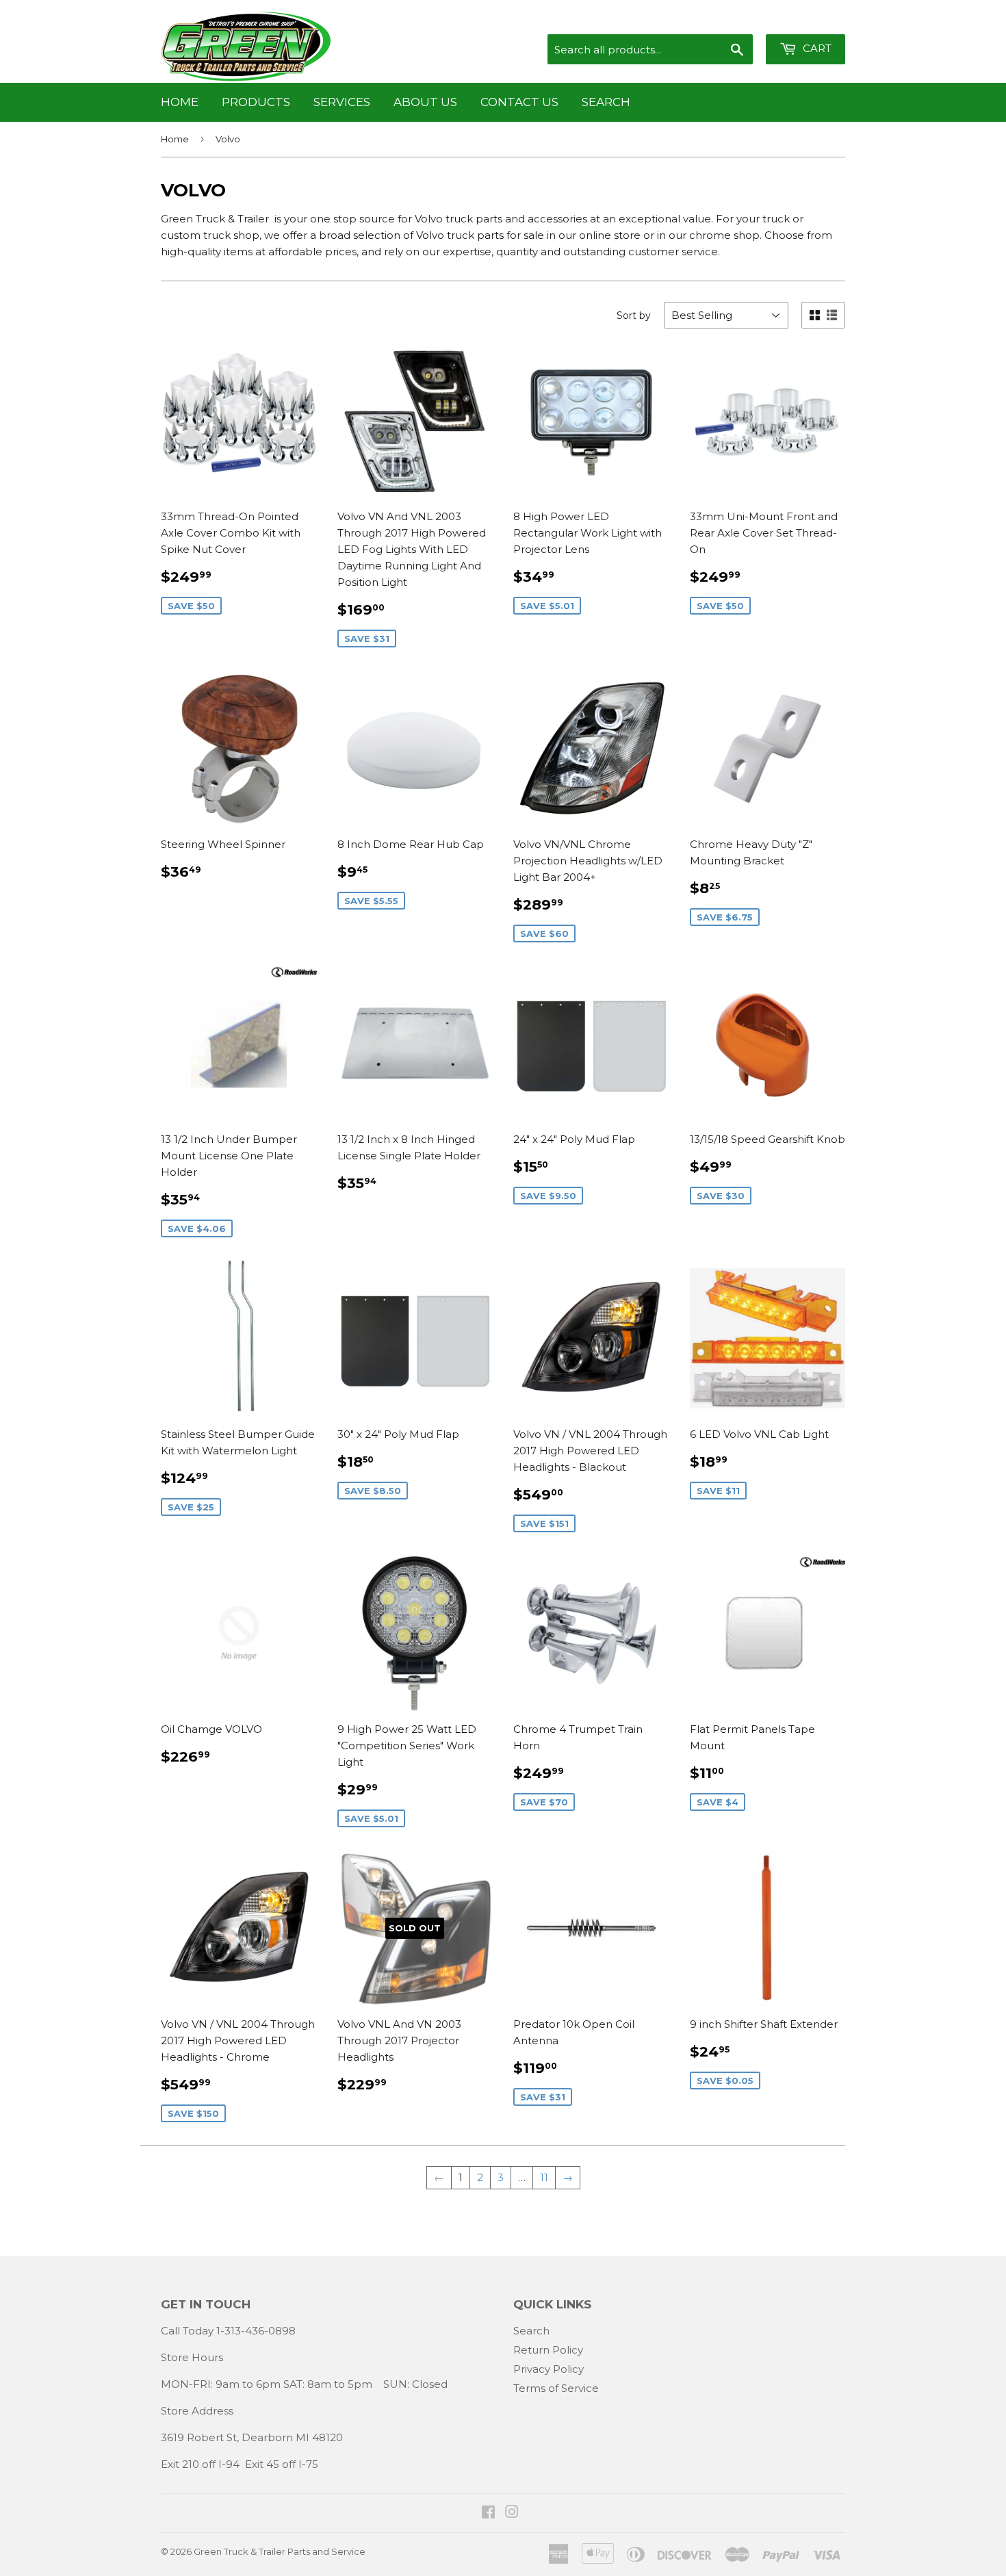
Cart (816, 48)
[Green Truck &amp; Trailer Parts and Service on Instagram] (512, 2513)
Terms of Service (556, 2388)
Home (180, 102)
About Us (425, 102)
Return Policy (548, 2350)
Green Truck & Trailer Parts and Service (280, 2551)
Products (256, 102)
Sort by (634, 315)
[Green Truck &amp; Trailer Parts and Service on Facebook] (488, 2513)
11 (544, 2177)
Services (342, 102)
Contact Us (519, 102)
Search (606, 102)
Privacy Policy (549, 2369)
